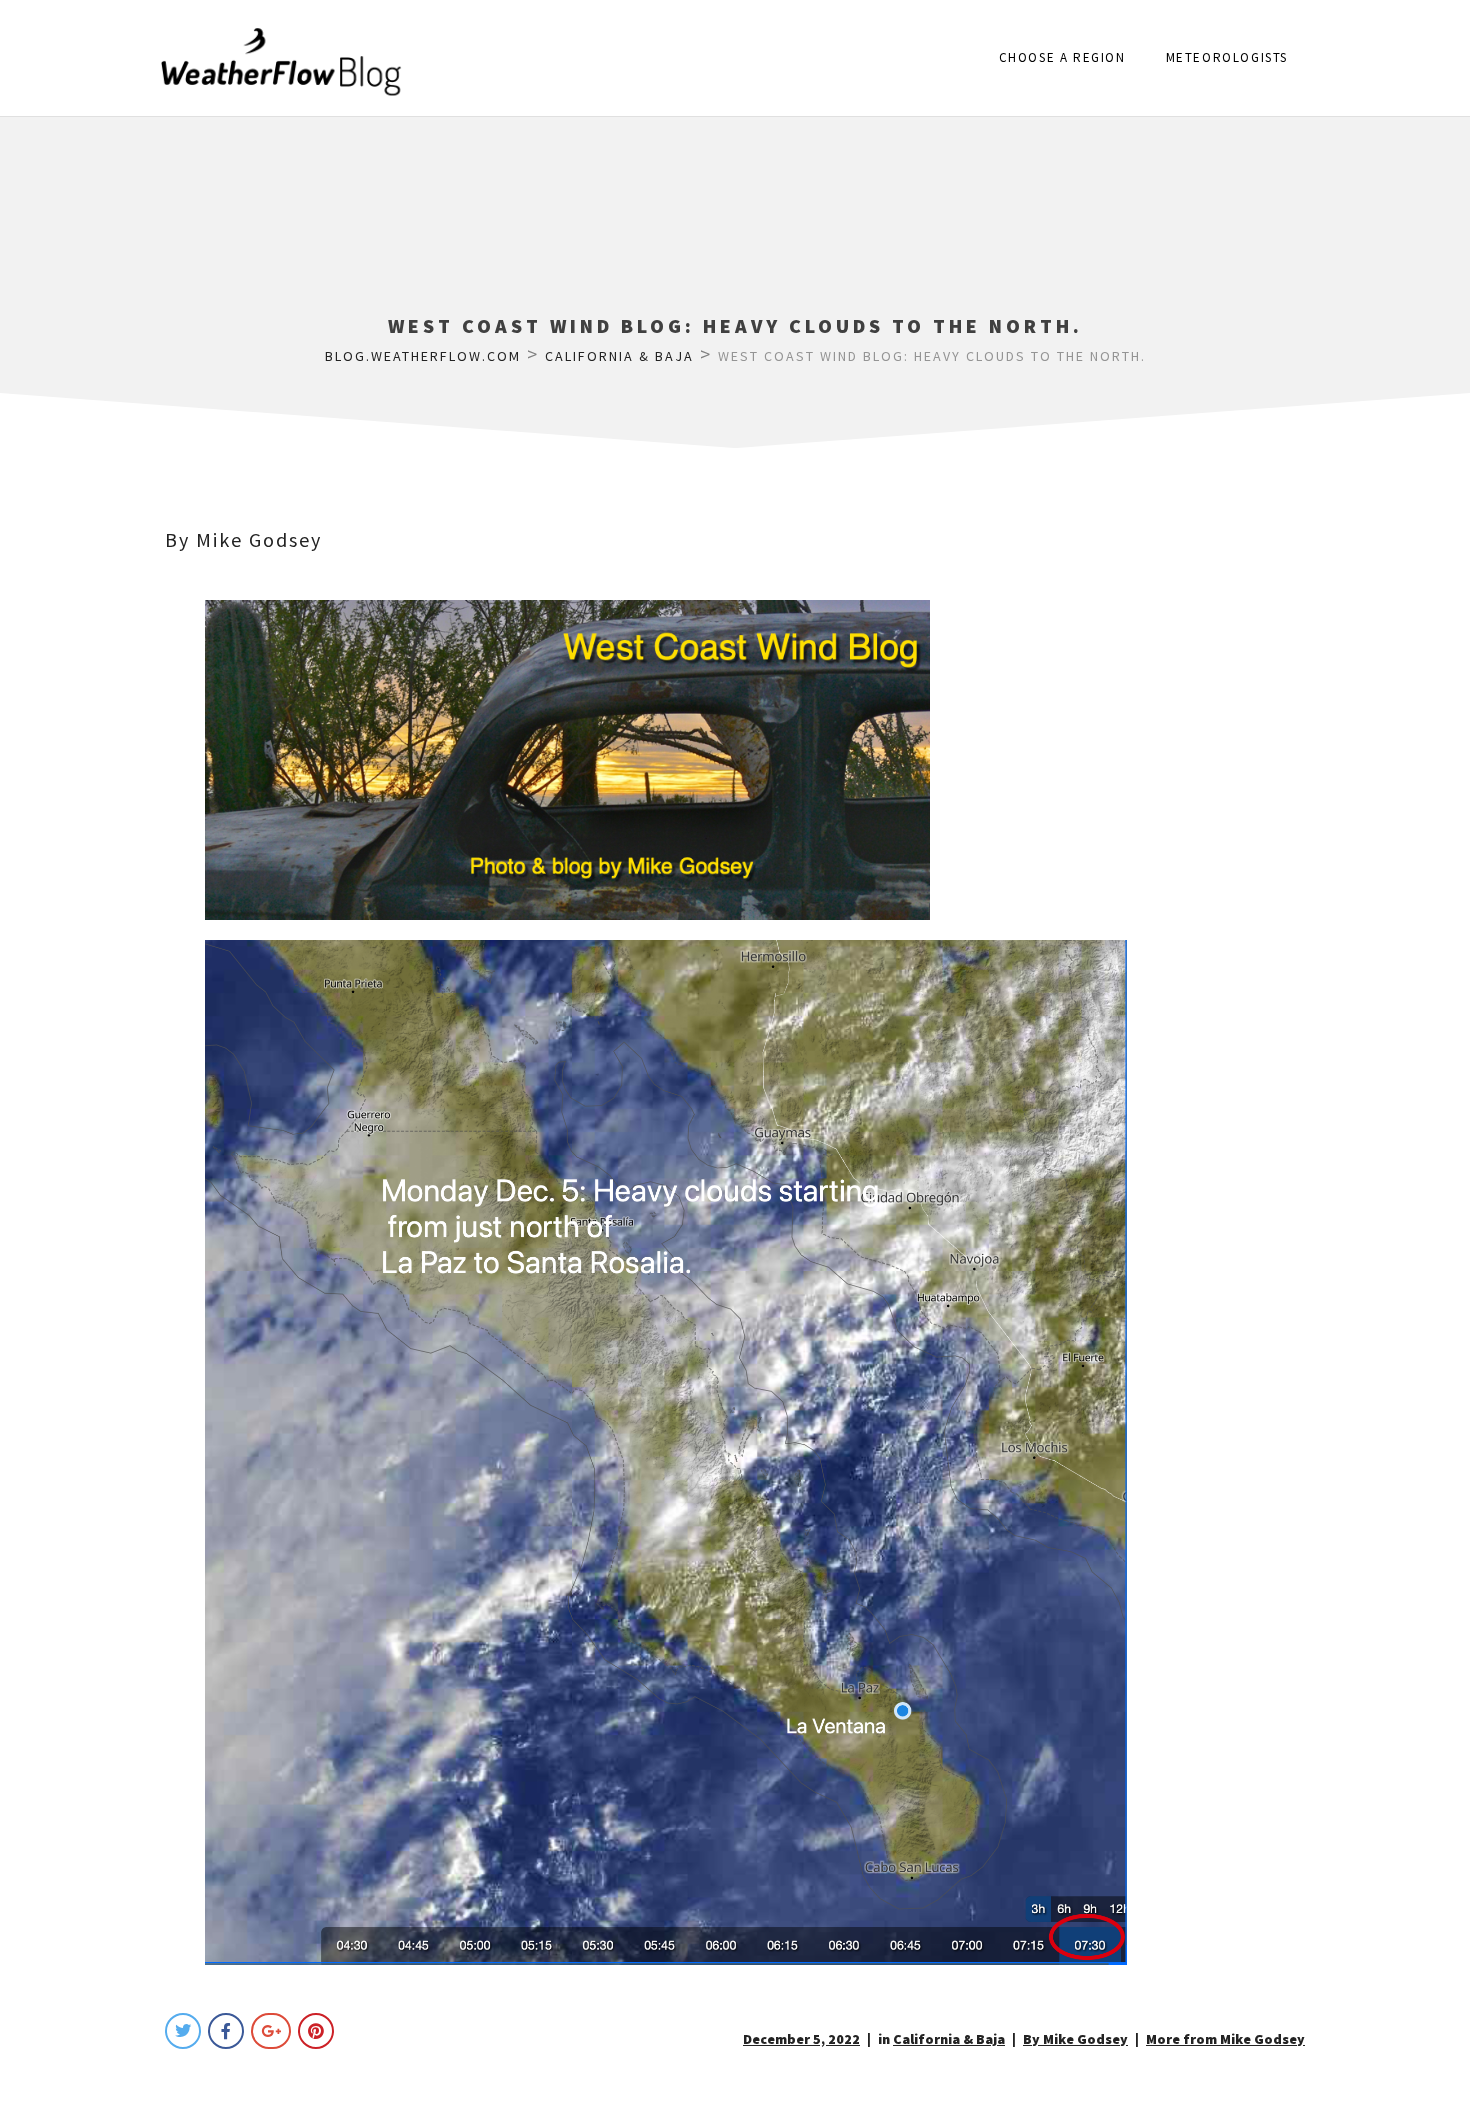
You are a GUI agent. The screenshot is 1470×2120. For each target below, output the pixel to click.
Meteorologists (1227, 57)
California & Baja (949, 2039)
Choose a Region (1062, 57)
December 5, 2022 (801, 2039)
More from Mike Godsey (1225, 2039)
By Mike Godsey (243, 539)
